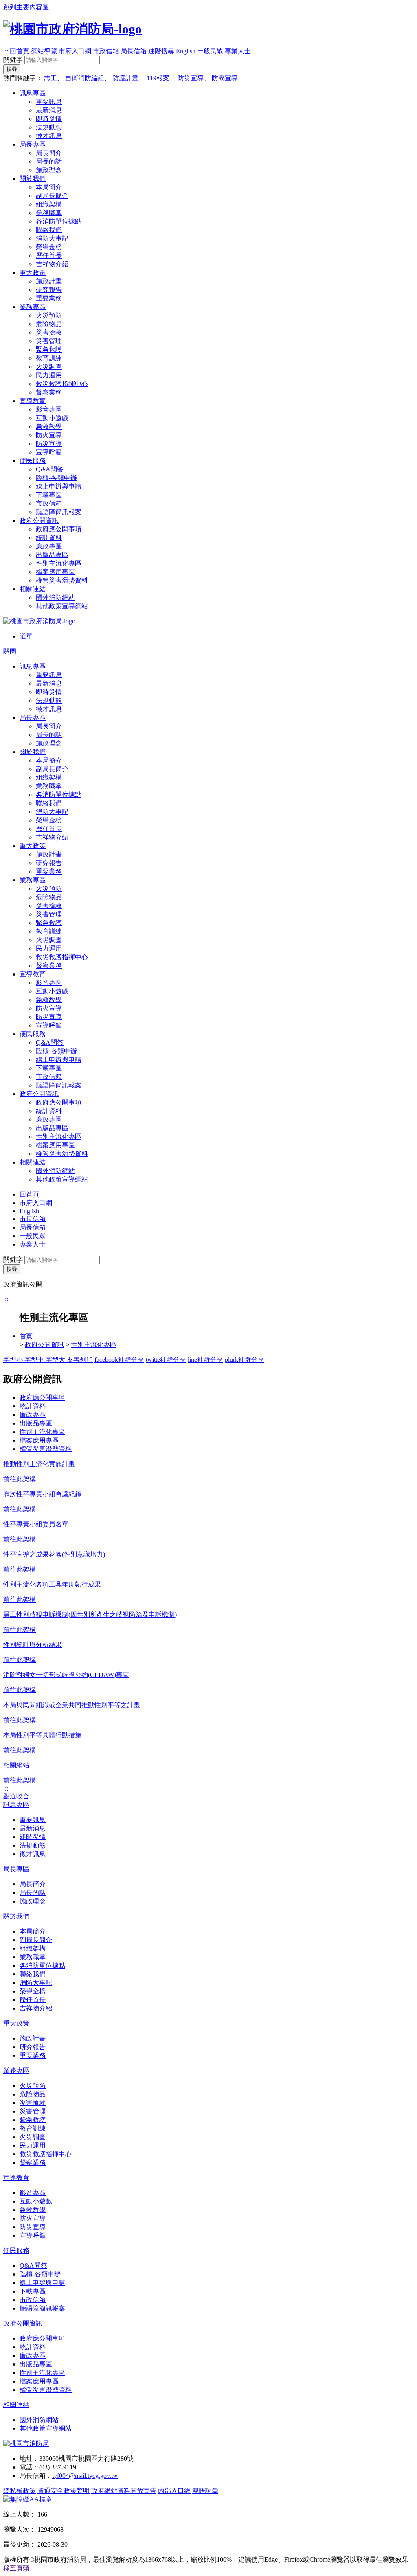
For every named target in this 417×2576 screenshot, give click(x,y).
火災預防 (49, 315)
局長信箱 (134, 51)
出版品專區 (52, 555)
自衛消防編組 (85, 78)
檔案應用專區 (55, 572)
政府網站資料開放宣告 (124, 2491)
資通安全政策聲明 (64, 2491)
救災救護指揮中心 (62, 384)
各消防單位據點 (59, 221)
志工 (50, 78)
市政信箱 (106, 51)
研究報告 (49, 290)
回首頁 (20, 51)
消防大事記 (52, 238)
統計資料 (49, 538)
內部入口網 (174, 2491)
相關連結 (33, 589)
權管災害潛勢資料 (62, 580)
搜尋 (12, 69)
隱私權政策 (20, 2491)
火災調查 (49, 367)
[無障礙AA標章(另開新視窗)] (28, 2499)
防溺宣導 (225, 78)
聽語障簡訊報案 (59, 512)
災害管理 (49, 341)
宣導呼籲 (49, 452)
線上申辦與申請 (59, 486)
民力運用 (49, 375)
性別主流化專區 (59, 563)
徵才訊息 (49, 136)
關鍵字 (13, 60)
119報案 (158, 78)
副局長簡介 (52, 196)
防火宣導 (49, 435)
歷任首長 (49, 255)
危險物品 (49, 324)
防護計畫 (125, 78)
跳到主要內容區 (26, 7)
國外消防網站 (55, 597)
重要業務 (49, 298)
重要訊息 (49, 102)
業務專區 (33, 307)
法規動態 (49, 127)
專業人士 (238, 51)
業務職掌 (49, 213)
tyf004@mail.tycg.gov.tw (85, 2476)
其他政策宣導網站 (62, 606)
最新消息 (49, 110)
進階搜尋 (161, 51)
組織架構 (49, 204)
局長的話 (49, 161)
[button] (16, 2568)
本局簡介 (49, 187)
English (186, 51)
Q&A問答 (50, 469)
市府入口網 (75, 51)
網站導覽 (44, 51)
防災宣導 (191, 78)
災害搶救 (49, 332)
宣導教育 (33, 401)
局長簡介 (49, 153)
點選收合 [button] (16, 1796)
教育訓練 (49, 358)
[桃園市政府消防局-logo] (72, 29)
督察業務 (49, 392)
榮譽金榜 (49, 247)
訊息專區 (33, 93)
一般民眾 (210, 51)
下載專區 (49, 495)
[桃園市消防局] (26, 2443)
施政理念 (49, 170)
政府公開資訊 (39, 521)
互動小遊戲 (52, 418)
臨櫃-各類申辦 (56, 478)
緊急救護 (49, 350)
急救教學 (49, 426)
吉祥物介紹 (52, 264)
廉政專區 (49, 546)
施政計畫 (49, 281)
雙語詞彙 (205, 2491)
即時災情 (49, 119)
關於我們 (33, 179)
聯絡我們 (49, 230)
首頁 (26, 1336)
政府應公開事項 (59, 529)
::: (6, 51)
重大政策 (33, 273)
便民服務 (33, 461)
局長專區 (33, 144)
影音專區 (49, 409)
